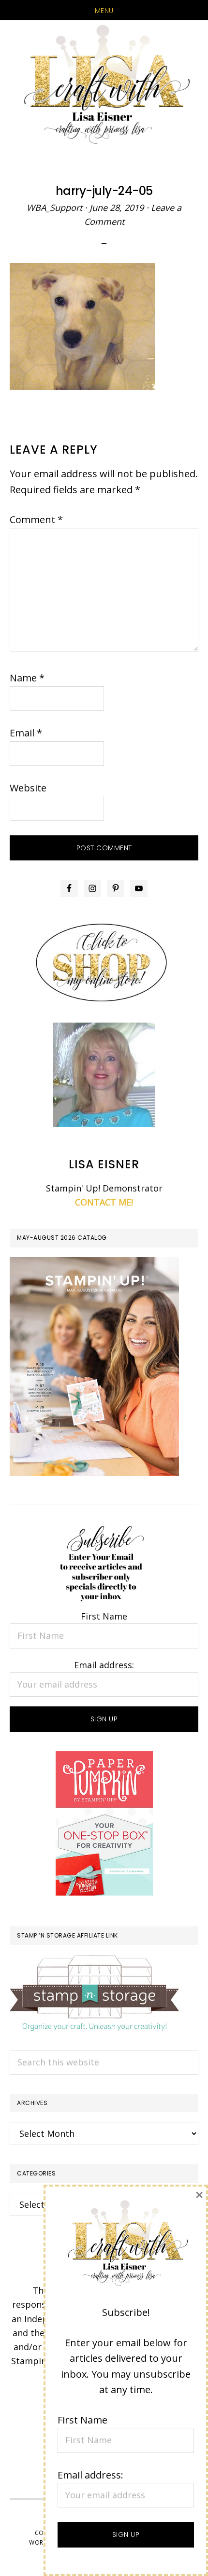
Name (27, 678)
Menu (104, 11)
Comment (36, 519)
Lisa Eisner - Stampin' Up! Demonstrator (104, 85)
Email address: (104, 1665)
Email (26, 733)
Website (28, 788)
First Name (104, 1616)
